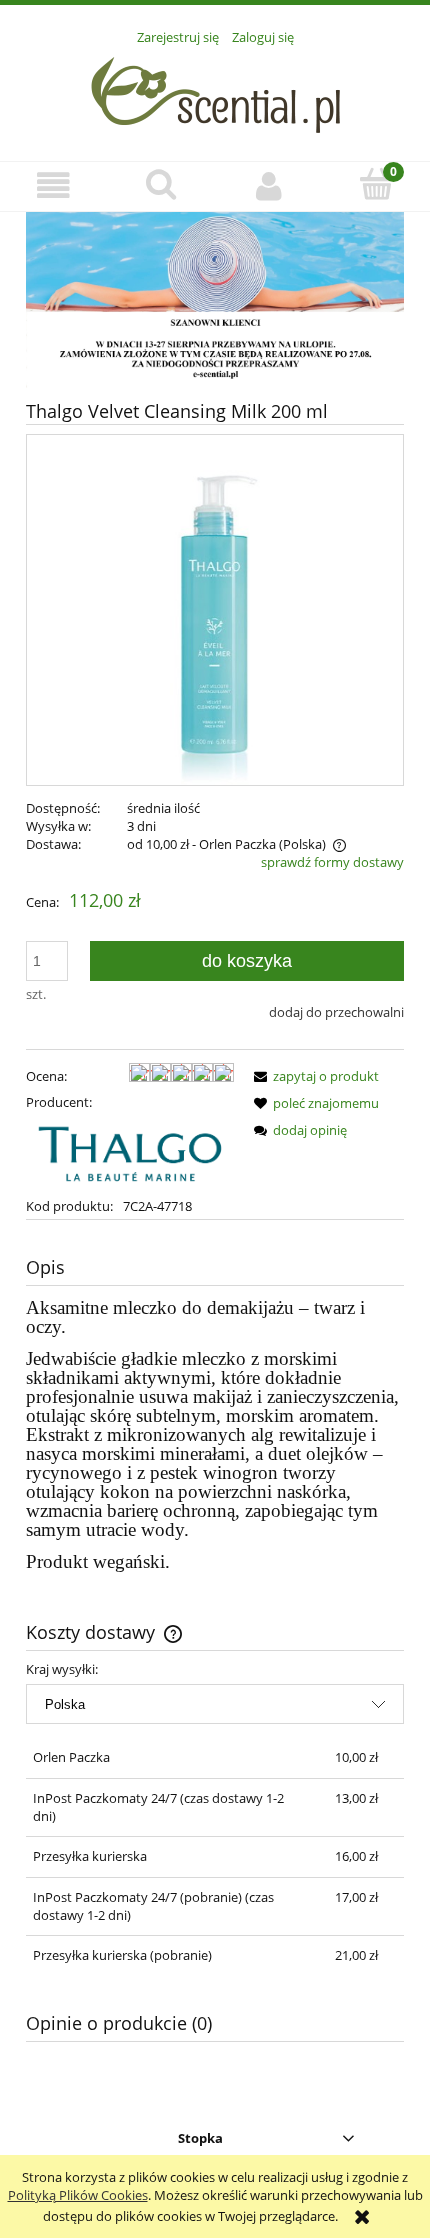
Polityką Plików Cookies (78, 2195)
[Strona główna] (215, 92)
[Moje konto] (269, 185)
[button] (54, 185)
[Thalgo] (130, 1152)
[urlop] (215, 300)
